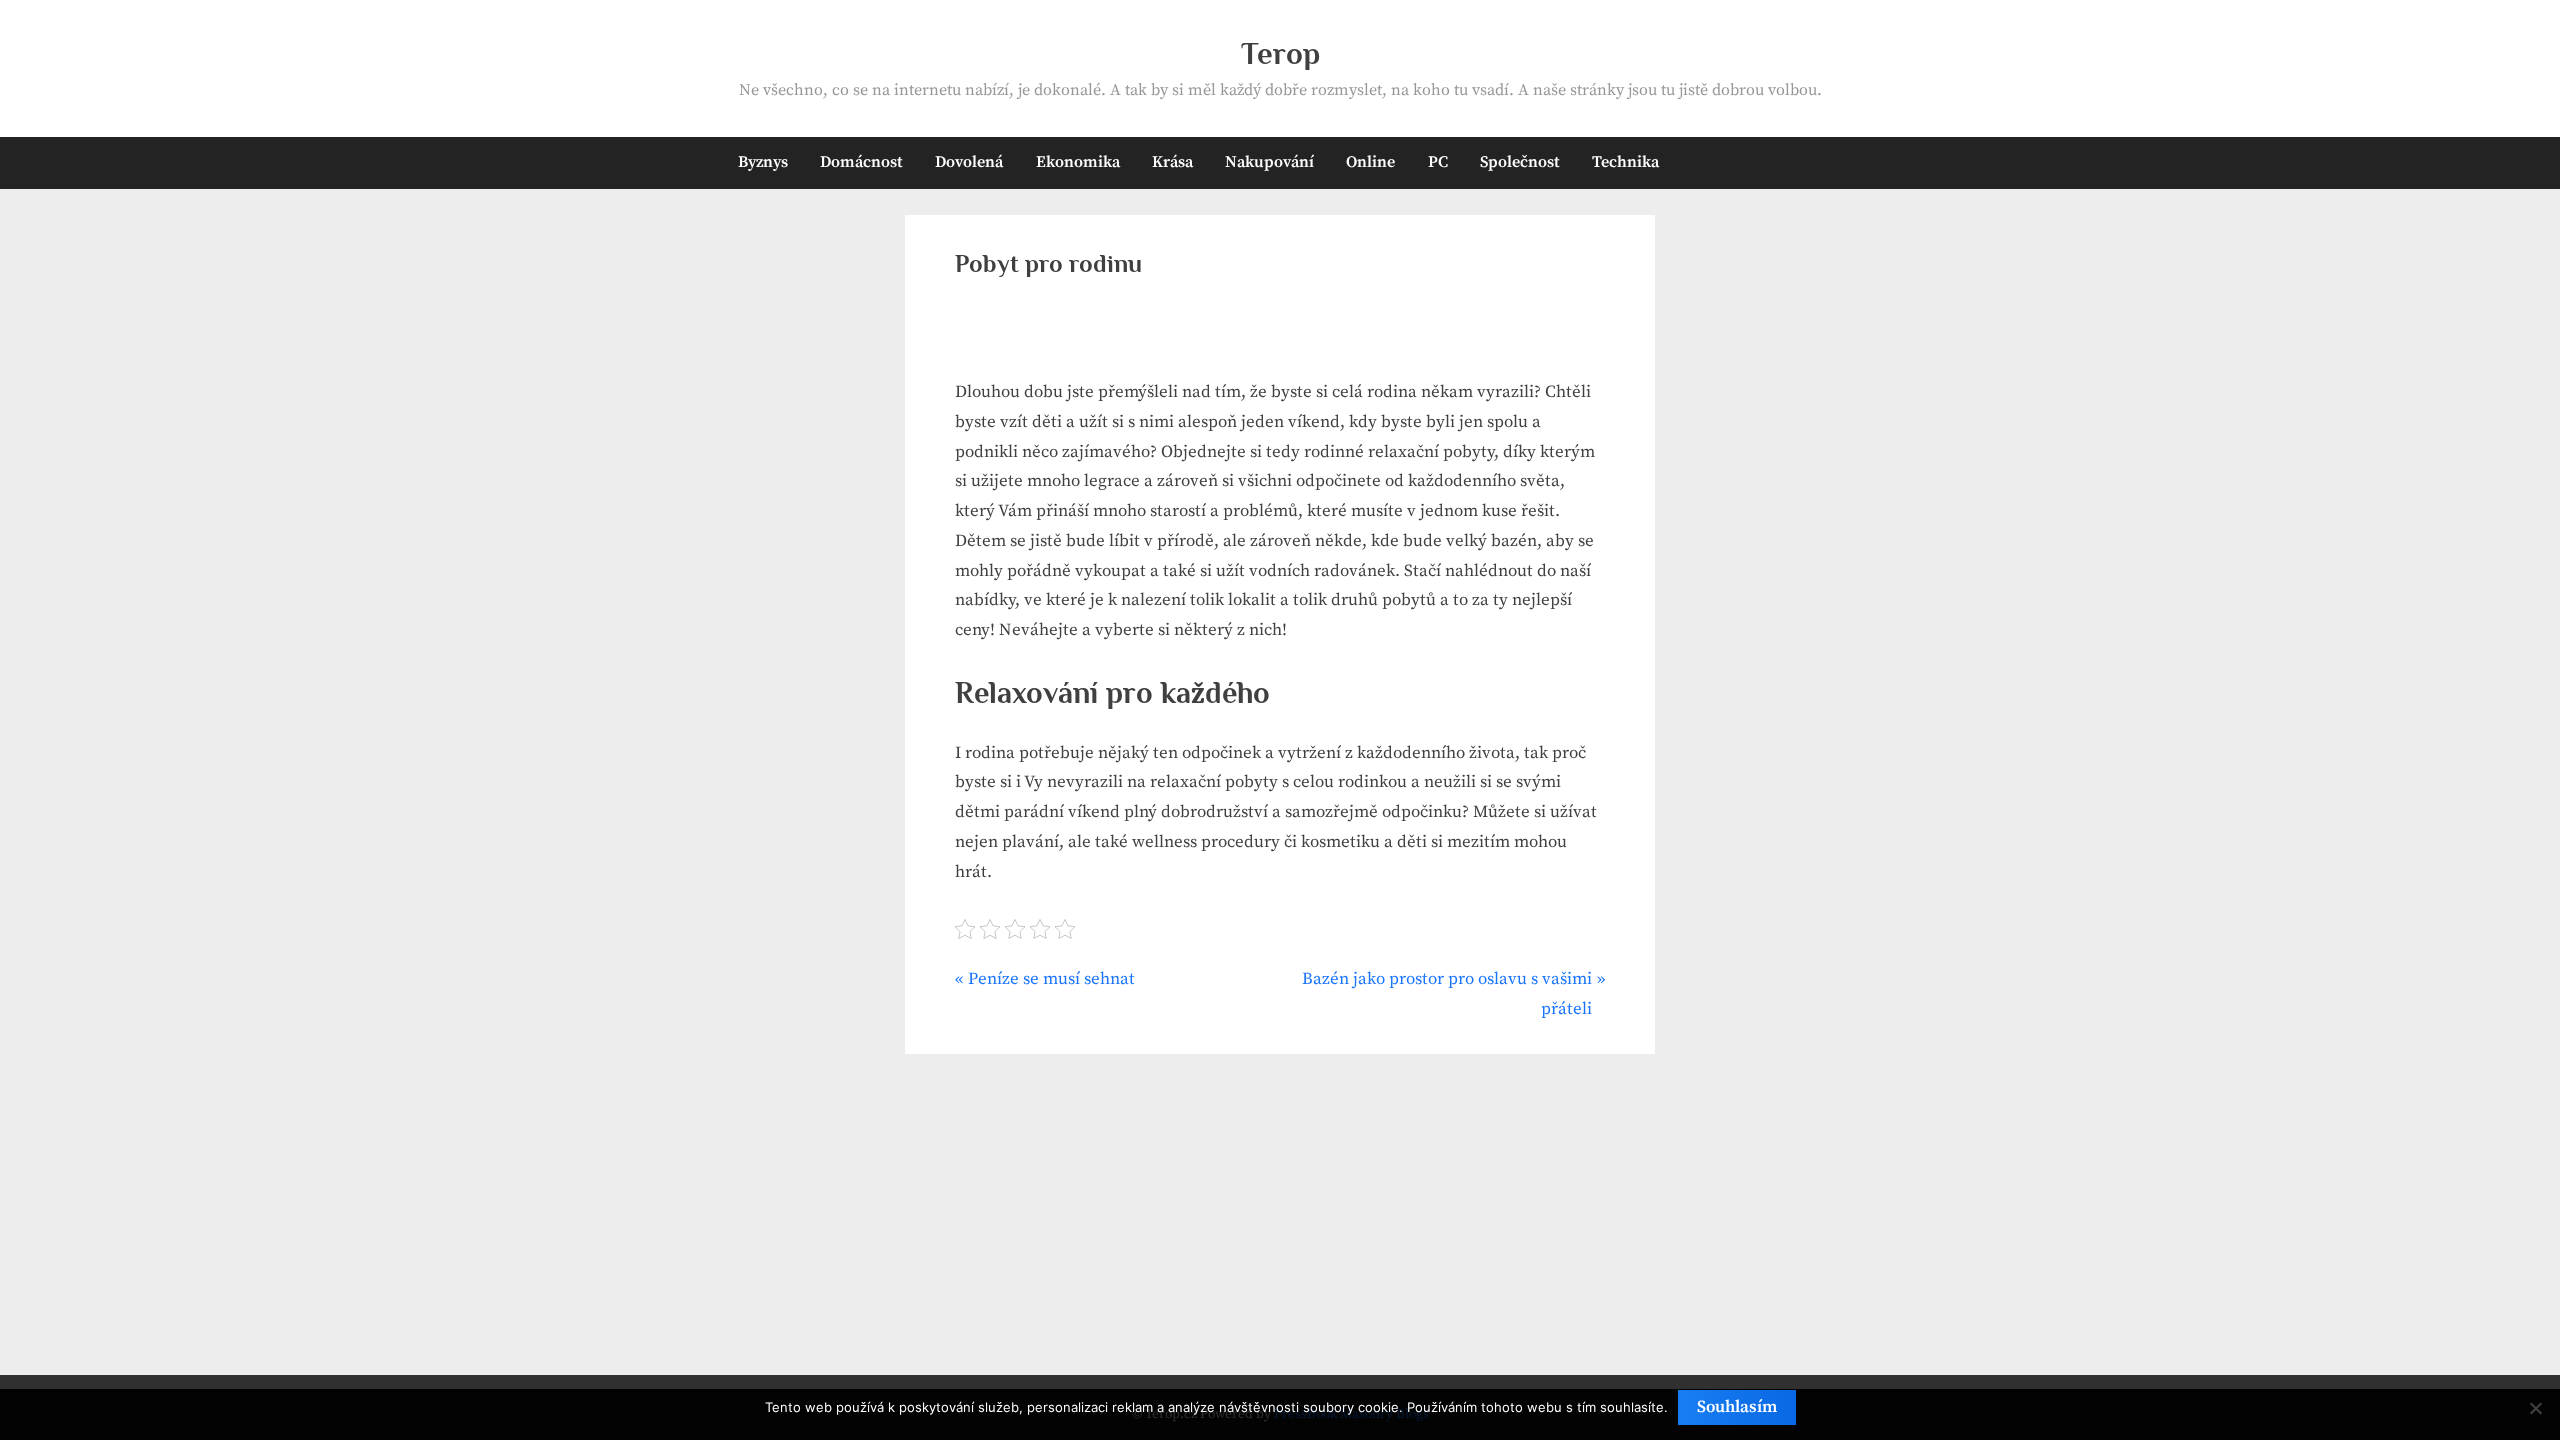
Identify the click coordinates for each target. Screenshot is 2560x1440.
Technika (1625, 162)
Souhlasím (1737, 1407)
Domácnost (861, 162)
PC (1438, 162)
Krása (1172, 162)
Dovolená (969, 162)
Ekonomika (1078, 162)
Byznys (763, 162)
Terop (1280, 53)
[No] (2535, 1408)
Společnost (1520, 162)
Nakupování (1269, 162)
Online (1370, 162)
